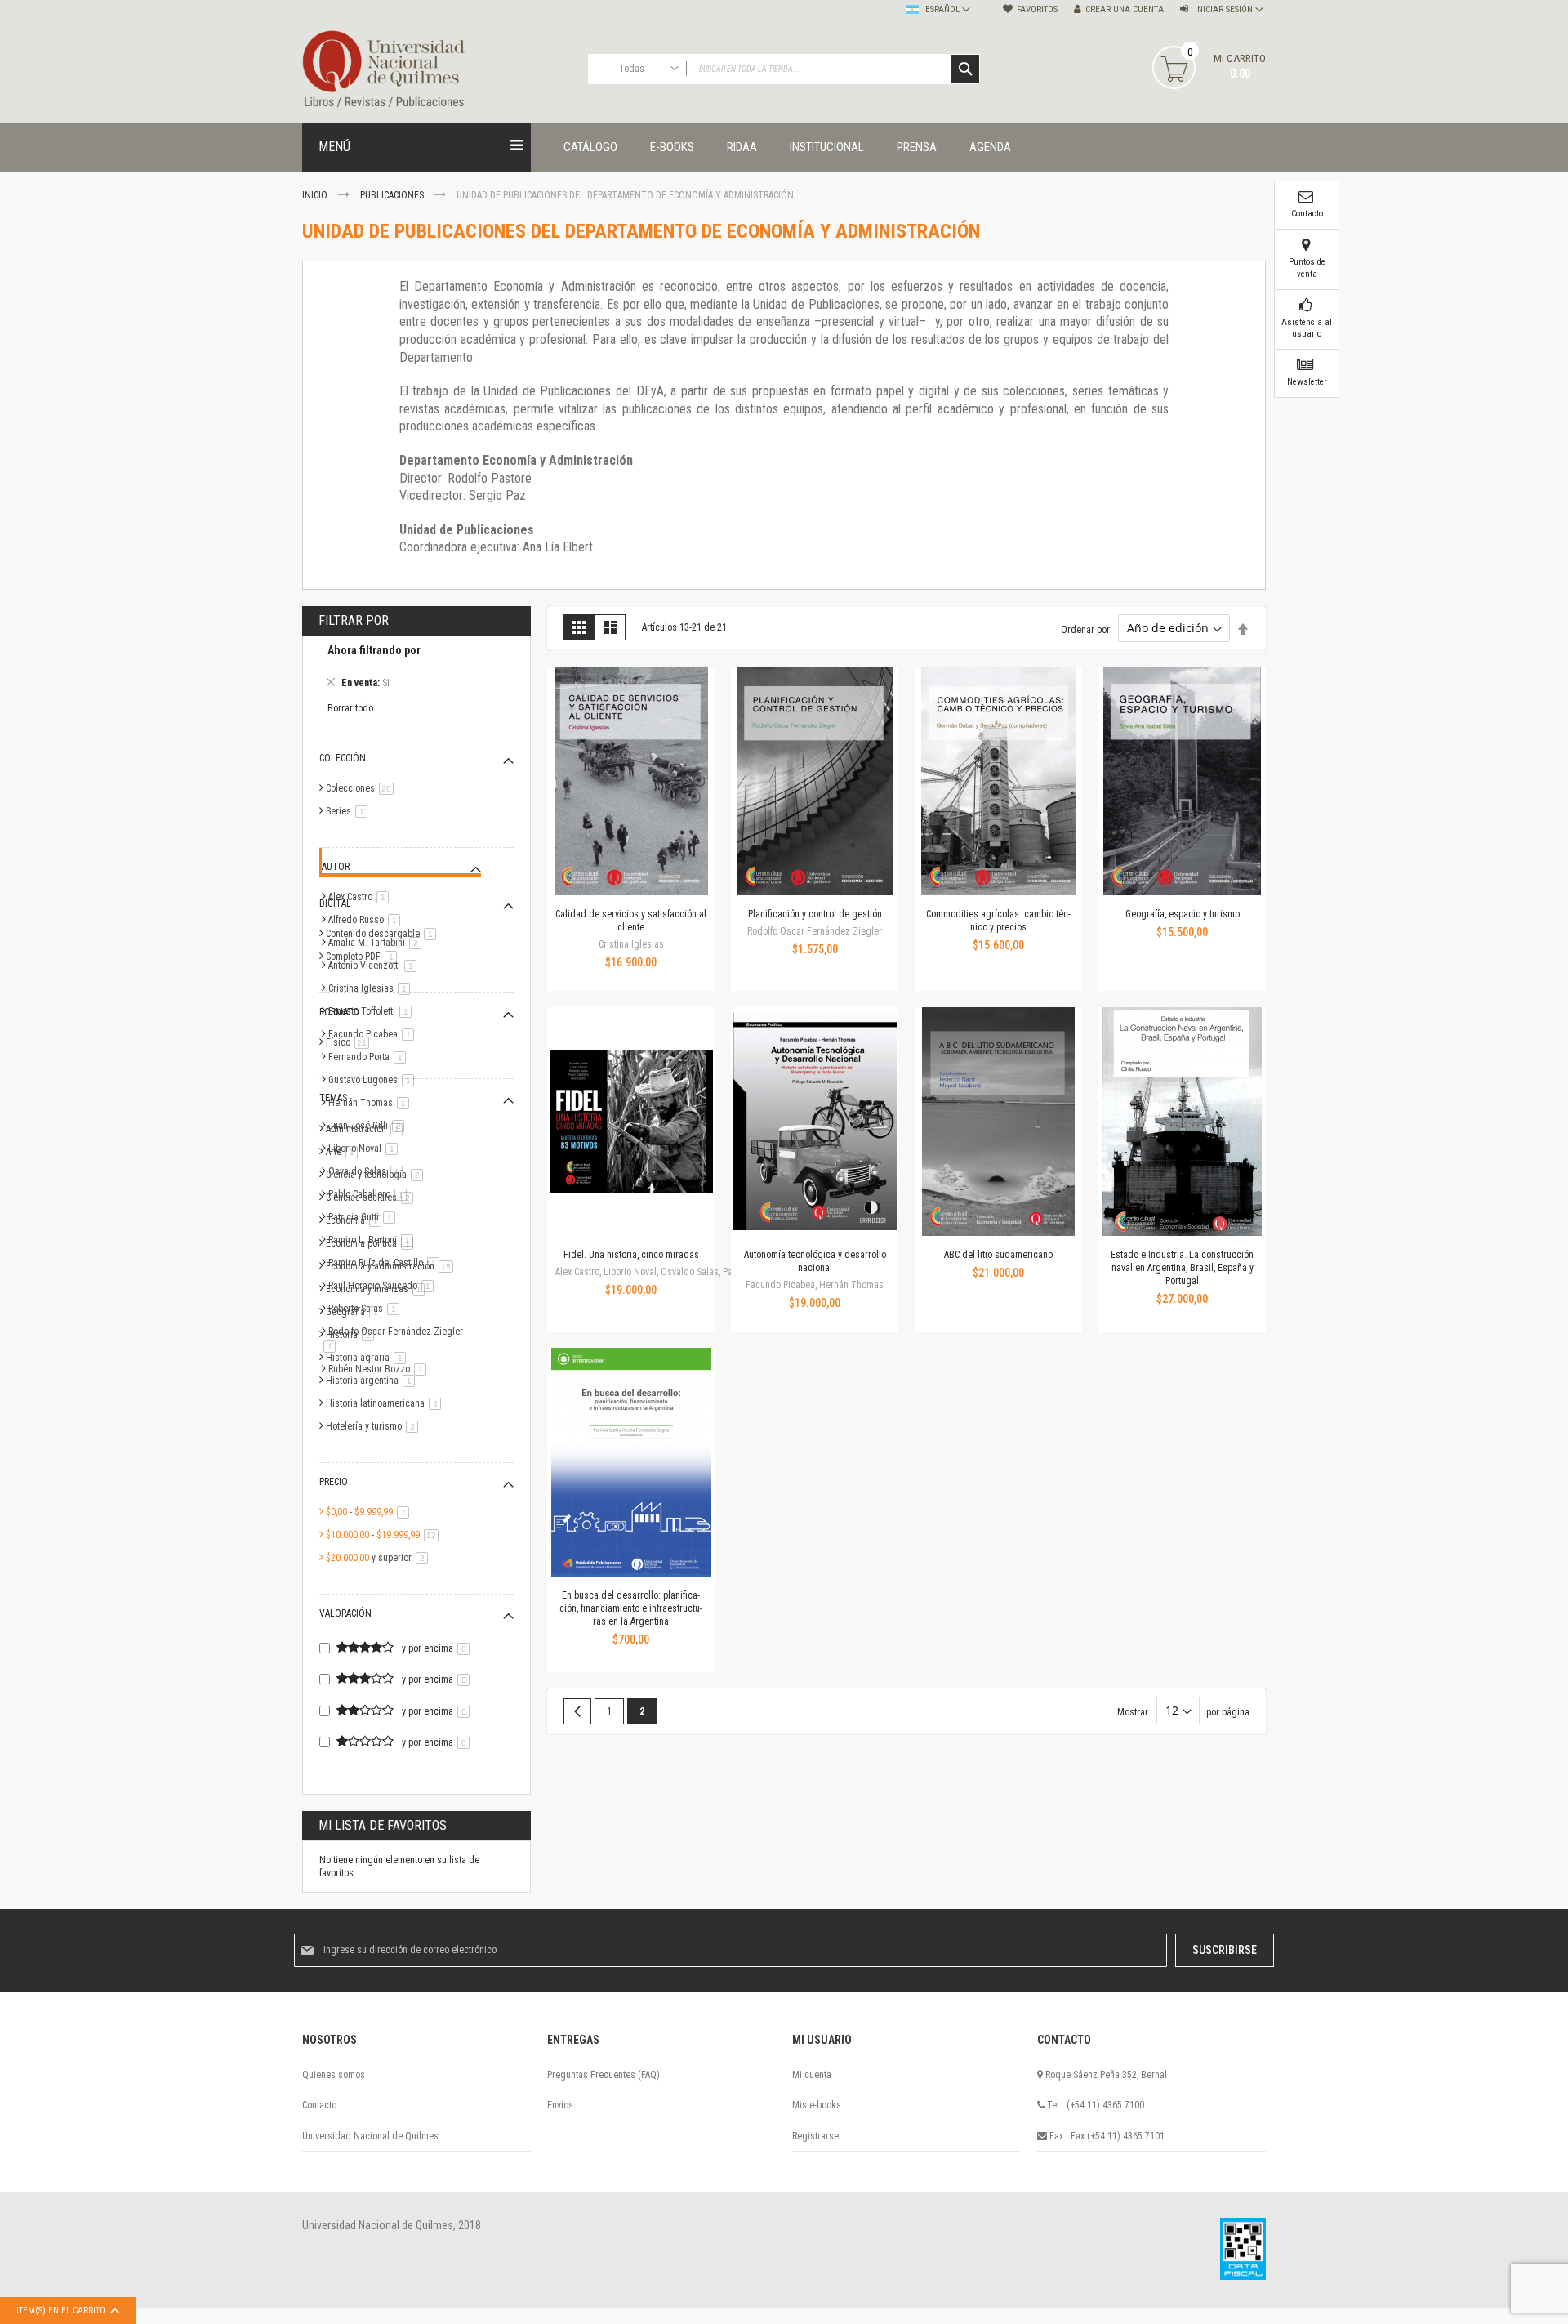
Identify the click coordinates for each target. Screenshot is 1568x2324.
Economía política (372, 1243)
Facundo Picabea (374, 1034)
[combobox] (784, 69)
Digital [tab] (335, 903)
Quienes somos (334, 2075)
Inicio (316, 195)
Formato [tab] (339, 1012)
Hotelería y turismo (375, 1426)
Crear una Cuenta (1125, 9)
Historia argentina (373, 1381)
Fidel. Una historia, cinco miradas (631, 1255)
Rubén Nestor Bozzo (380, 1369)
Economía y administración (392, 1266)
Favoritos (1037, 9)
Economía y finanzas (378, 1289)
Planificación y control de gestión (815, 914)
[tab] (416, 669)
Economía (356, 1220)
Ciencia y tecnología (377, 1175)
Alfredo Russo (367, 920)
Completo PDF (364, 957)
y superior (380, 1558)
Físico (350, 1042)
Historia (353, 1335)
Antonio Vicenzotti (375, 966)
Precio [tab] (334, 1482)
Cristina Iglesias (372, 988)
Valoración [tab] (345, 1613)
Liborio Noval (366, 1149)
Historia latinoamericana (386, 1403)
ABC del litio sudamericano (998, 1255)
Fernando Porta (370, 1057)
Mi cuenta (812, 2075)
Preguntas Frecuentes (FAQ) (604, 2075)
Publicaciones (393, 195)
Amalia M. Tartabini (378, 943)
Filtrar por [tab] (354, 620)
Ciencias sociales (372, 1198)
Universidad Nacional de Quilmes (370, 2136)
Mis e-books (817, 2105)
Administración (367, 1129)
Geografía (356, 1312)
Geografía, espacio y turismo (1183, 914)
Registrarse (815, 2136)
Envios (560, 2105)
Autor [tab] (336, 867)
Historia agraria (369, 1358)
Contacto (319, 2105)
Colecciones (363, 788)
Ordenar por (1085, 629)
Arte (345, 1152)
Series (350, 811)
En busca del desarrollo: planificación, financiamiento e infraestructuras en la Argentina (631, 1608)
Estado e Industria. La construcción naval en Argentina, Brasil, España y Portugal (1182, 1268)
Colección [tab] (343, 758)
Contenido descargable (384, 934)
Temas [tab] (333, 1098)
